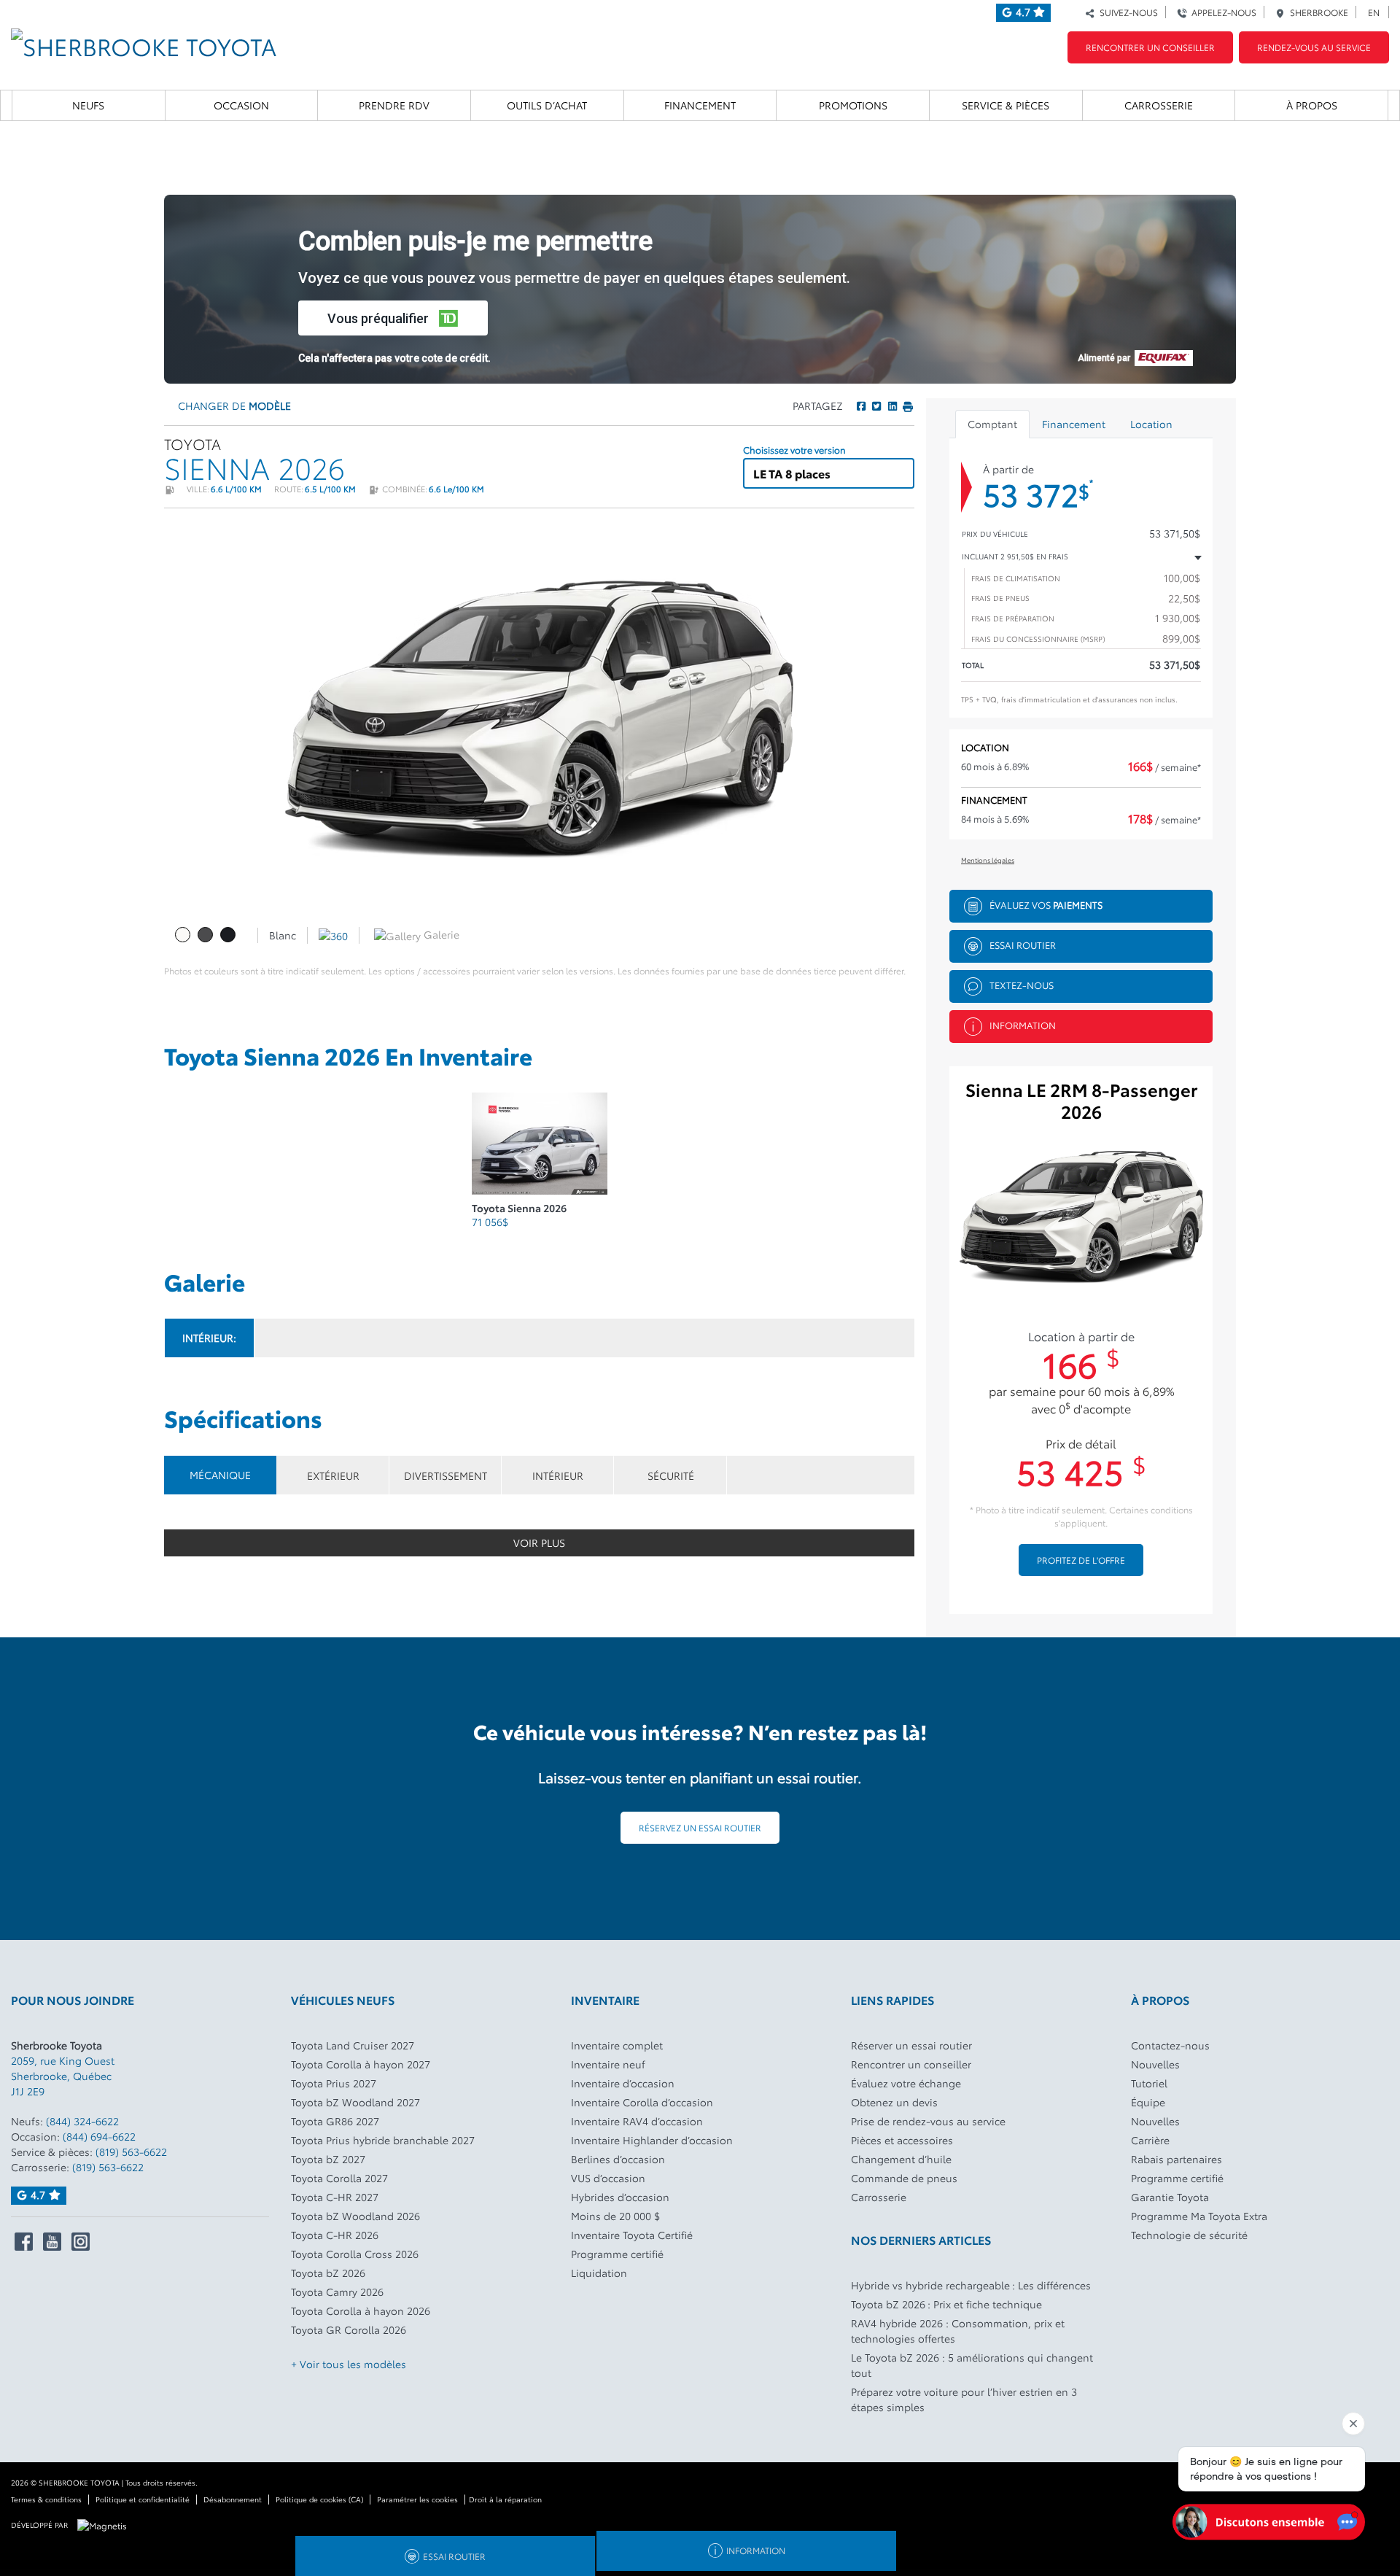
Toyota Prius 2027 (334, 2083)
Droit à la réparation (505, 2499)
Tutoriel (1149, 2083)
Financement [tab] (1074, 424)
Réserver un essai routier (911, 2045)
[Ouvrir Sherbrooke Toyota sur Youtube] (52, 2242)
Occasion (241, 105)
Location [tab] (1151, 424)
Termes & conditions (46, 2499)
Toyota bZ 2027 (328, 2159)
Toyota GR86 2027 (335, 2121)
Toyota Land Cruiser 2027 (353, 2045)
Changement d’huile (901, 2159)
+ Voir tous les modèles (349, 2364)
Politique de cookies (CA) (319, 2499)
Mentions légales (988, 860)
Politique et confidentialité (143, 2499)
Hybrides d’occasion (620, 2197)
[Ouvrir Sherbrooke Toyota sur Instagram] (81, 2242)
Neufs (88, 105)
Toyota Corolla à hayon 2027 (361, 2064)
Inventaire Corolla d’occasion (642, 2102)
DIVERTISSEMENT (446, 1475)
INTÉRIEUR (558, 1475)
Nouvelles (1155, 2064)
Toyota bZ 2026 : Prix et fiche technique (946, 2304)
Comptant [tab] (992, 424)
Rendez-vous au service (1314, 47)
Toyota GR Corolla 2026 (349, 2329)
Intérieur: (209, 1338)
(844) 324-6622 (82, 2121)
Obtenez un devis (894, 2102)
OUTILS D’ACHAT (547, 105)
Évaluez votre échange (906, 2083)
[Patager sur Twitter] (876, 406)
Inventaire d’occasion (623, 2083)
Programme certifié (617, 2254)
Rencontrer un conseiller (1150, 47)
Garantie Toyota (1170, 2197)
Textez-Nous (1022, 984)
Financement (700, 105)
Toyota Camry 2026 (337, 2292)
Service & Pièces (1006, 105)
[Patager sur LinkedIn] (891, 406)
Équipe (1148, 2102)
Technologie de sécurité (1189, 2235)
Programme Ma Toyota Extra (1199, 2216)
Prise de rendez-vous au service (928, 2121)
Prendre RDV (394, 105)
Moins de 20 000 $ (615, 2216)
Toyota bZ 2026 (328, 2273)
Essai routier (1023, 944)
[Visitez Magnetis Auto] (106, 2524)
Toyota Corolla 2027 (339, 2178)
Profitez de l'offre (1081, 1560)
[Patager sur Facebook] (861, 406)
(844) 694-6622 (99, 2136)
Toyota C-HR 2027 (335, 2197)
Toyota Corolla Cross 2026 (355, 2254)
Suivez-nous (1127, 12)
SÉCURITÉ (671, 1475)
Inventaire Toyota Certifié (632, 2235)
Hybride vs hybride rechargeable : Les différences (971, 2285)
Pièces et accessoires (902, 2140)
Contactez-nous (1170, 2045)
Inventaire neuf (608, 2064)
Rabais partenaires (1177, 2159)
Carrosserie (1159, 105)
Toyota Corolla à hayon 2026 (361, 2311)
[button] (393, 318)
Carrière (1150, 2140)
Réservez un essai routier (700, 1827)
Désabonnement (233, 2499)
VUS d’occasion (608, 2178)
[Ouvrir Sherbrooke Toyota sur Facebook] (24, 2242)
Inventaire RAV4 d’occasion (637, 2121)
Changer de (233, 406)
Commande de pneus (904, 2178)
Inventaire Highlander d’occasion (652, 2140)
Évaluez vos (1046, 904)
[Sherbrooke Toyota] (144, 41)
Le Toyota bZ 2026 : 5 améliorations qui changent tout (972, 2365)
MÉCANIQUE (220, 1475)
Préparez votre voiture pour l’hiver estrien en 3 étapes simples (964, 2399)
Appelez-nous (1222, 12)
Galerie (440, 934)
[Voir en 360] (333, 934)
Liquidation (599, 2273)
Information (1023, 1024)
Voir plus (539, 1543)
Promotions (853, 105)
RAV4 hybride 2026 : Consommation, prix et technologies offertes (958, 2331)
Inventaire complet (617, 2045)
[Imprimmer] (907, 406)
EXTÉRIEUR (333, 1475)
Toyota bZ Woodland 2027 (355, 2102)
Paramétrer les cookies (417, 2499)
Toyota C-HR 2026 (335, 2235)
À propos (1312, 105)
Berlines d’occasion (618, 2159)
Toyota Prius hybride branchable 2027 (383, 2140)
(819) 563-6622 (131, 2152)
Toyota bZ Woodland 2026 (355, 2216)
